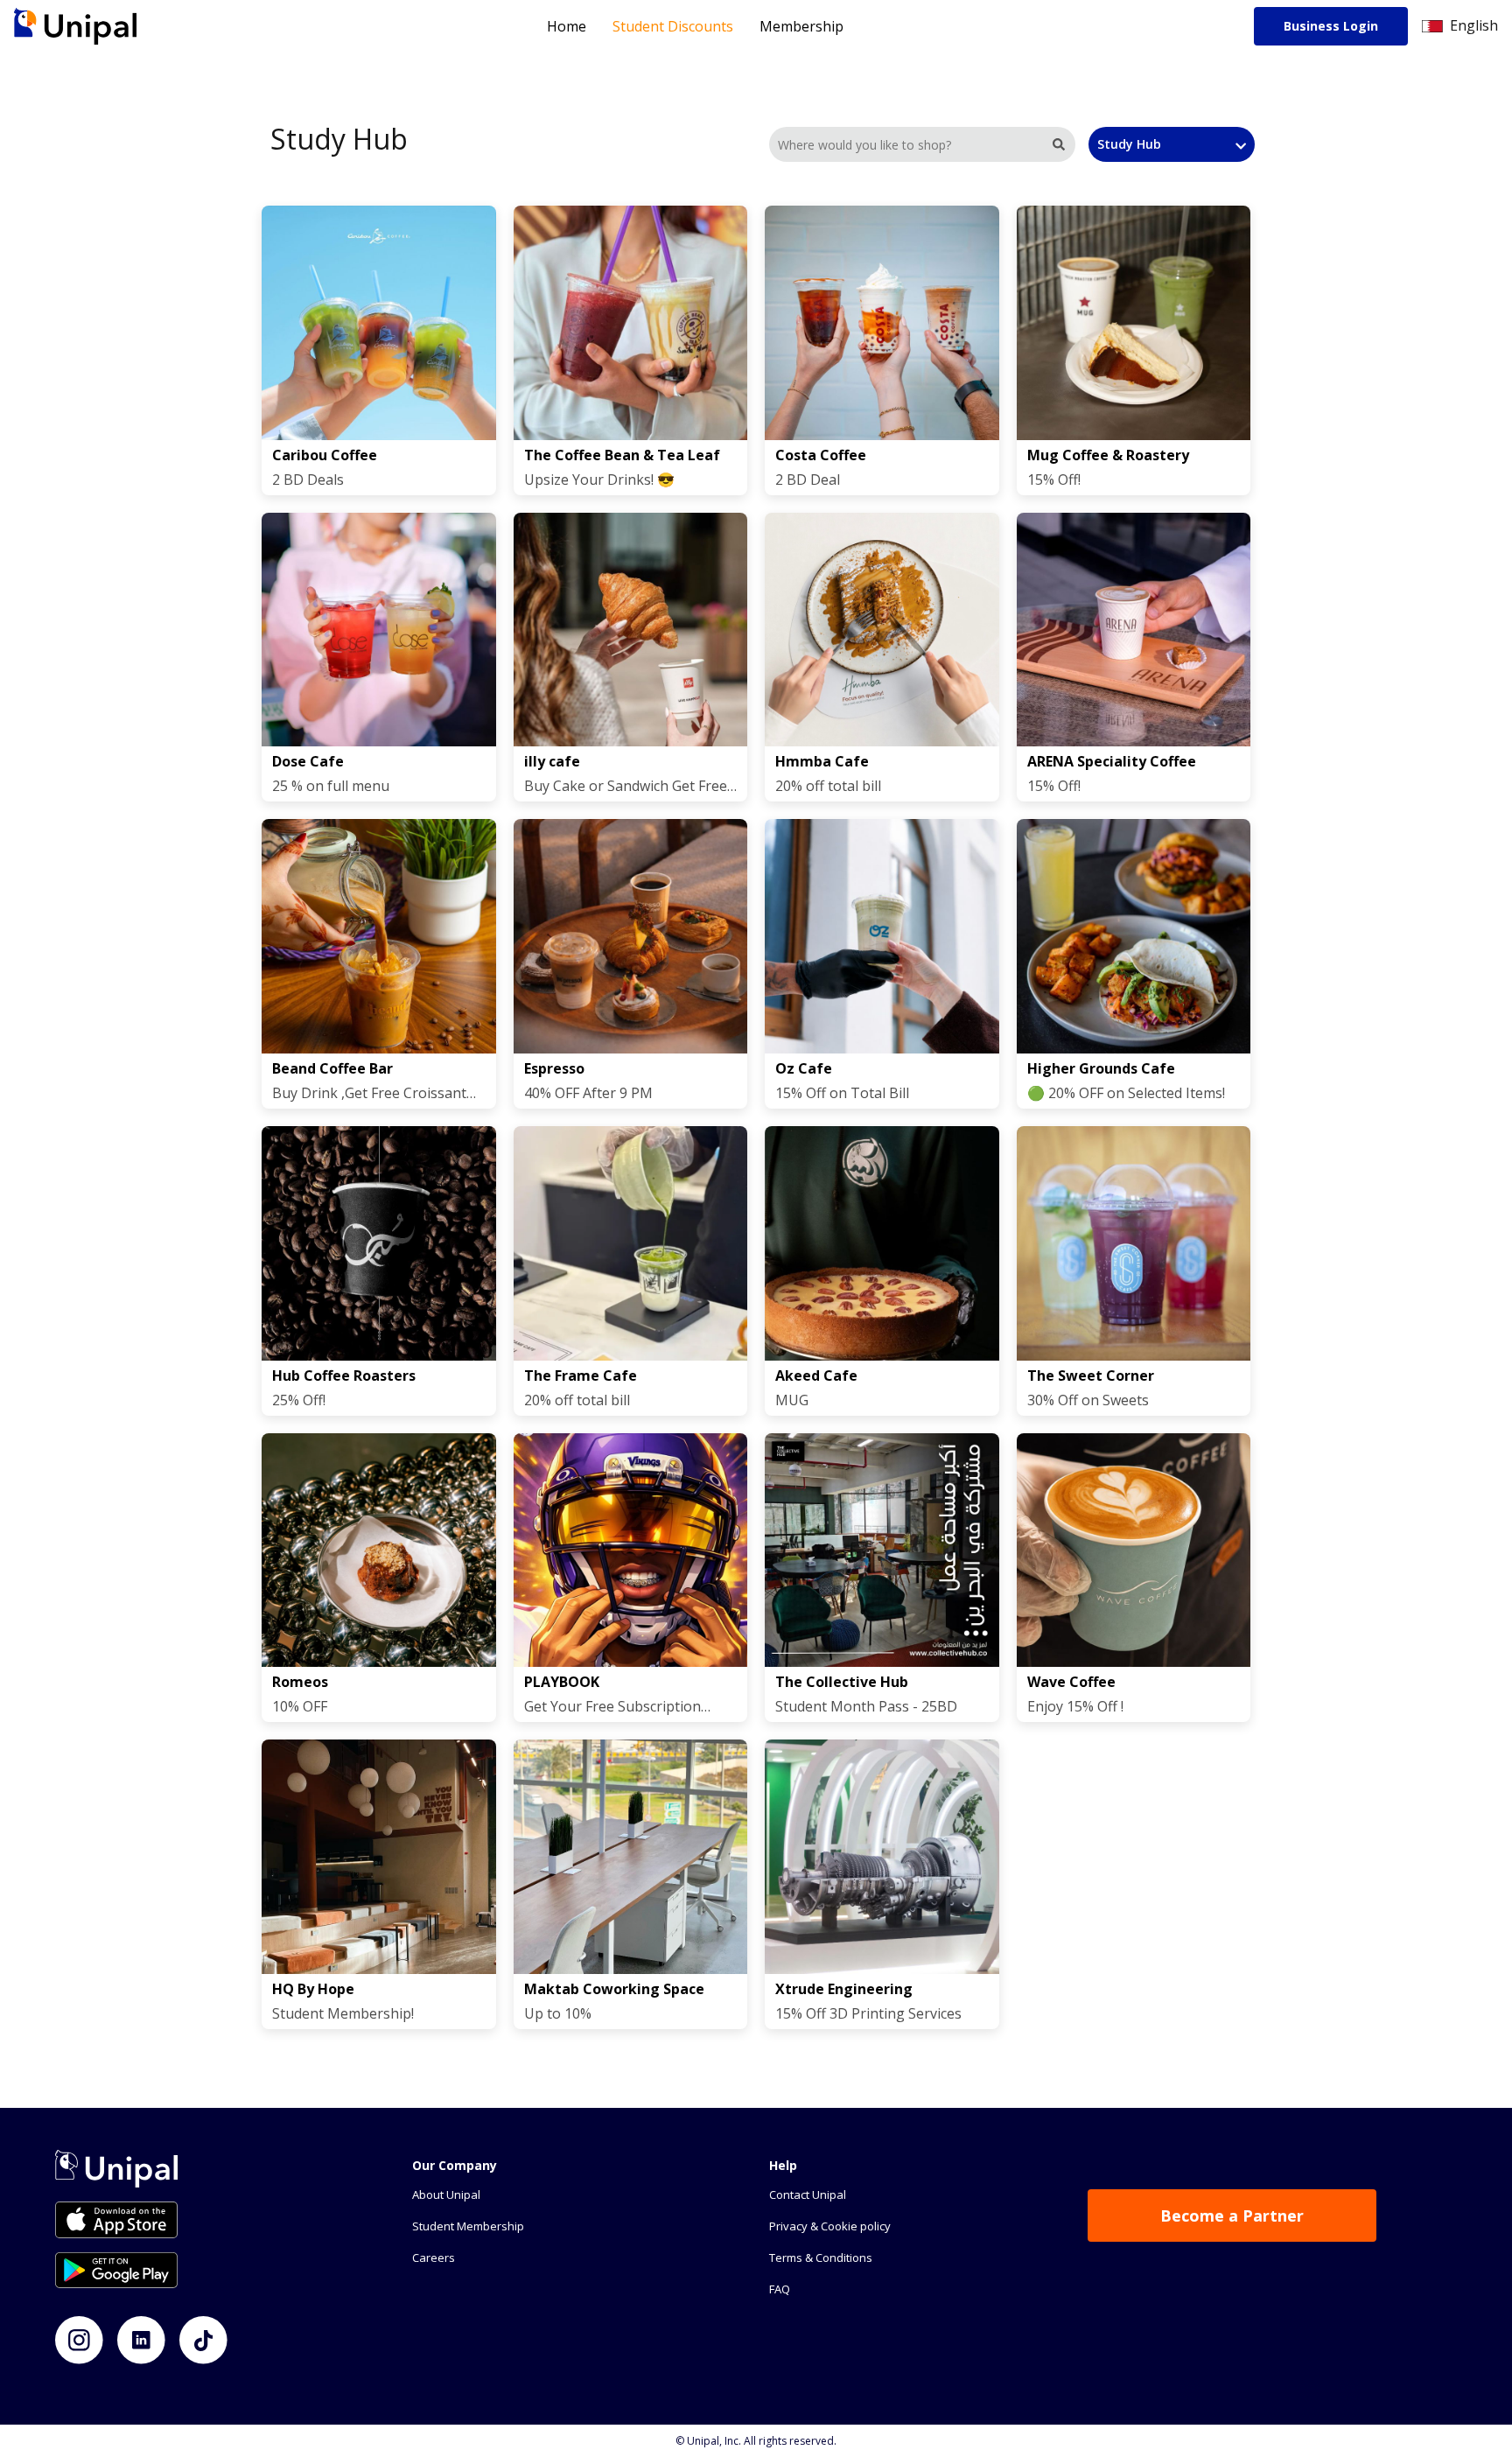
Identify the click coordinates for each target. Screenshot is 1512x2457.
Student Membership (468, 2226)
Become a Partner (1232, 2215)
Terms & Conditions (821, 2257)
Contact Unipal (808, 2194)
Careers (434, 2257)
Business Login (1331, 26)
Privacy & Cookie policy (830, 2226)
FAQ (780, 2289)
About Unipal (446, 2194)
